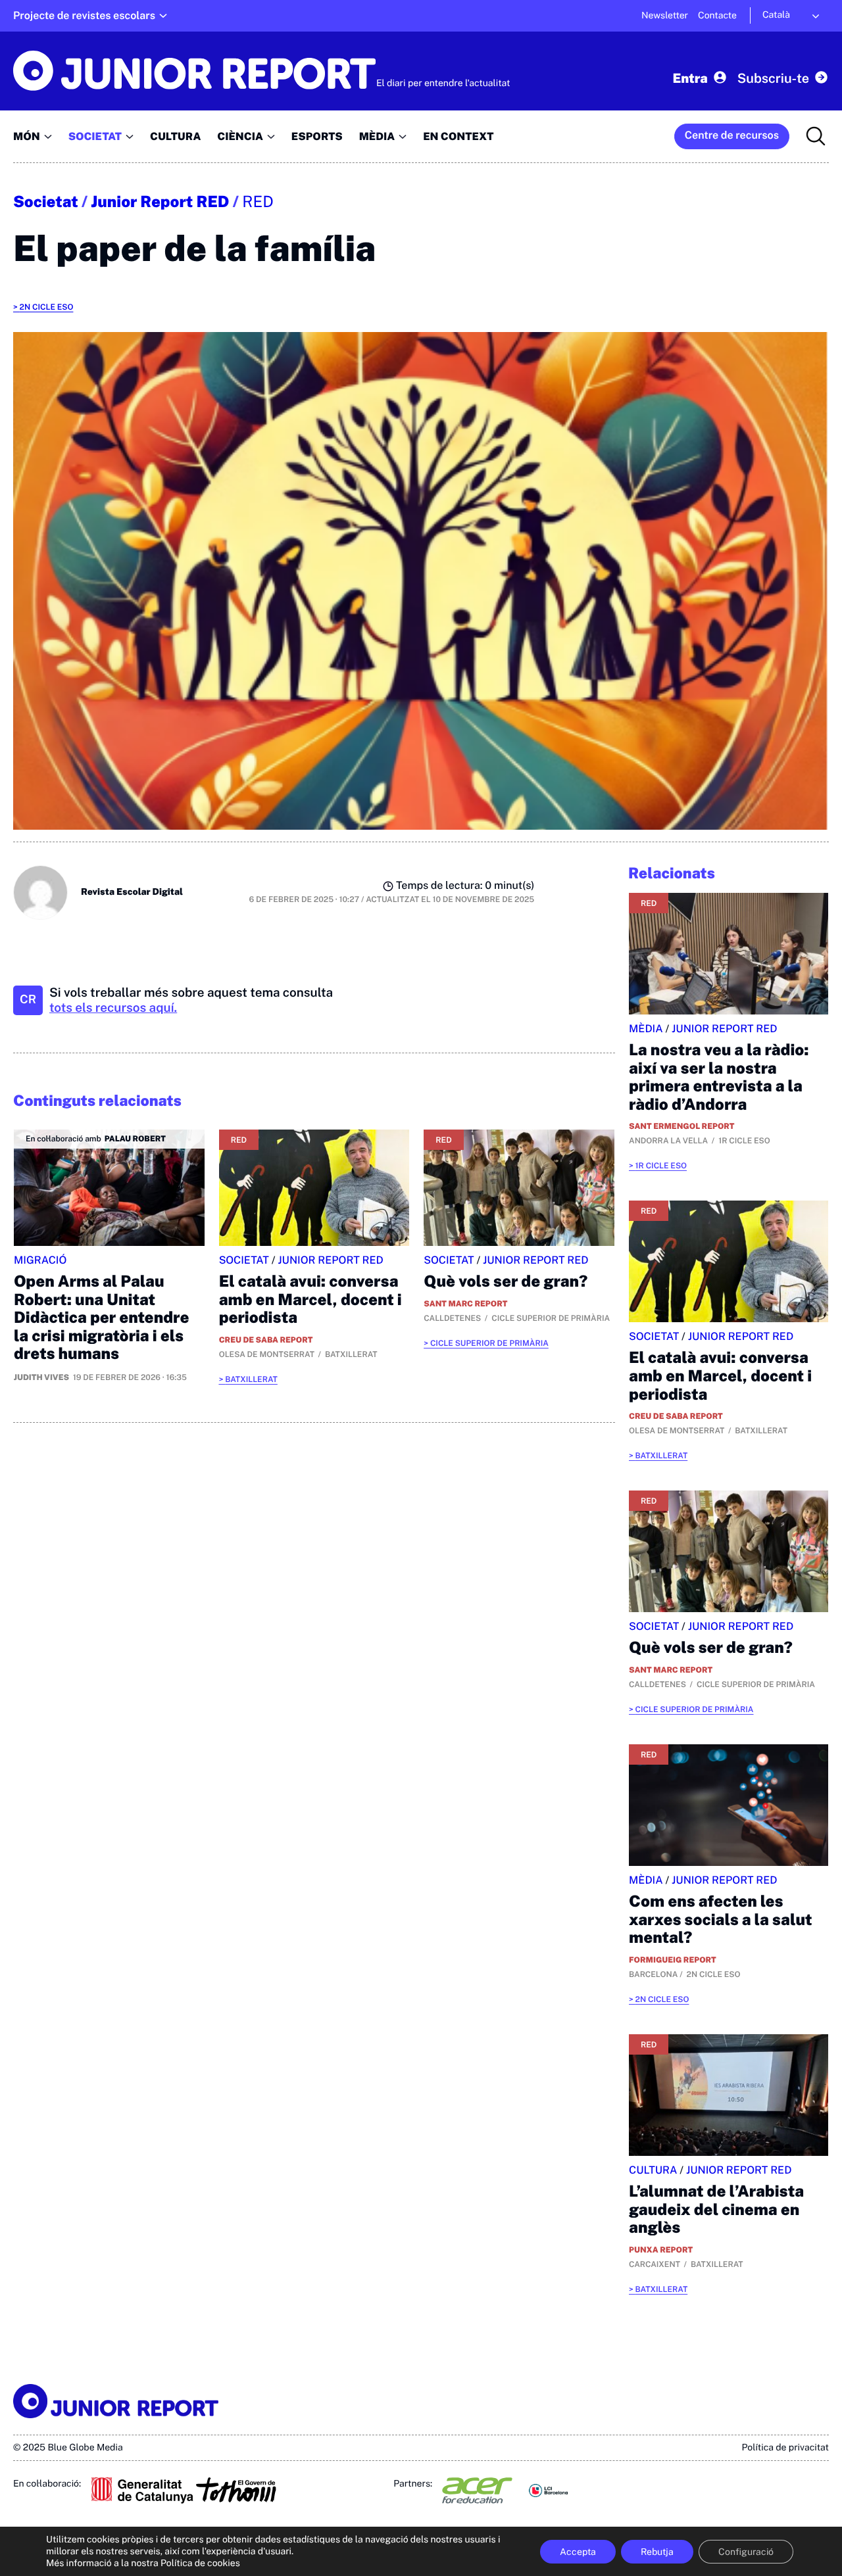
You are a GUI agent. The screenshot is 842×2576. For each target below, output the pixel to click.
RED (258, 202)
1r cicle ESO (661, 1166)
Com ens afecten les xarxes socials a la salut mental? (721, 1920)
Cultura (653, 2170)
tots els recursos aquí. (113, 1008)
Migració (40, 1260)
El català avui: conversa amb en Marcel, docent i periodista (310, 1300)
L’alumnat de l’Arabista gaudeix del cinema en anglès (716, 2209)
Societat (46, 202)
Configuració (746, 2552)
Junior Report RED (161, 202)
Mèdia (646, 1029)
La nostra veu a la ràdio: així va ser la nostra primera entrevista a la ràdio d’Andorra (719, 1077)
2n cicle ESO (46, 307)
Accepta (578, 2552)
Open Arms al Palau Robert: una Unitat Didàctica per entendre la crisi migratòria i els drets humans (102, 1318)
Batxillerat (251, 1379)
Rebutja (657, 2552)
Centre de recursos (732, 135)
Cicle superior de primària (489, 1343)
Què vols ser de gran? (506, 1281)
